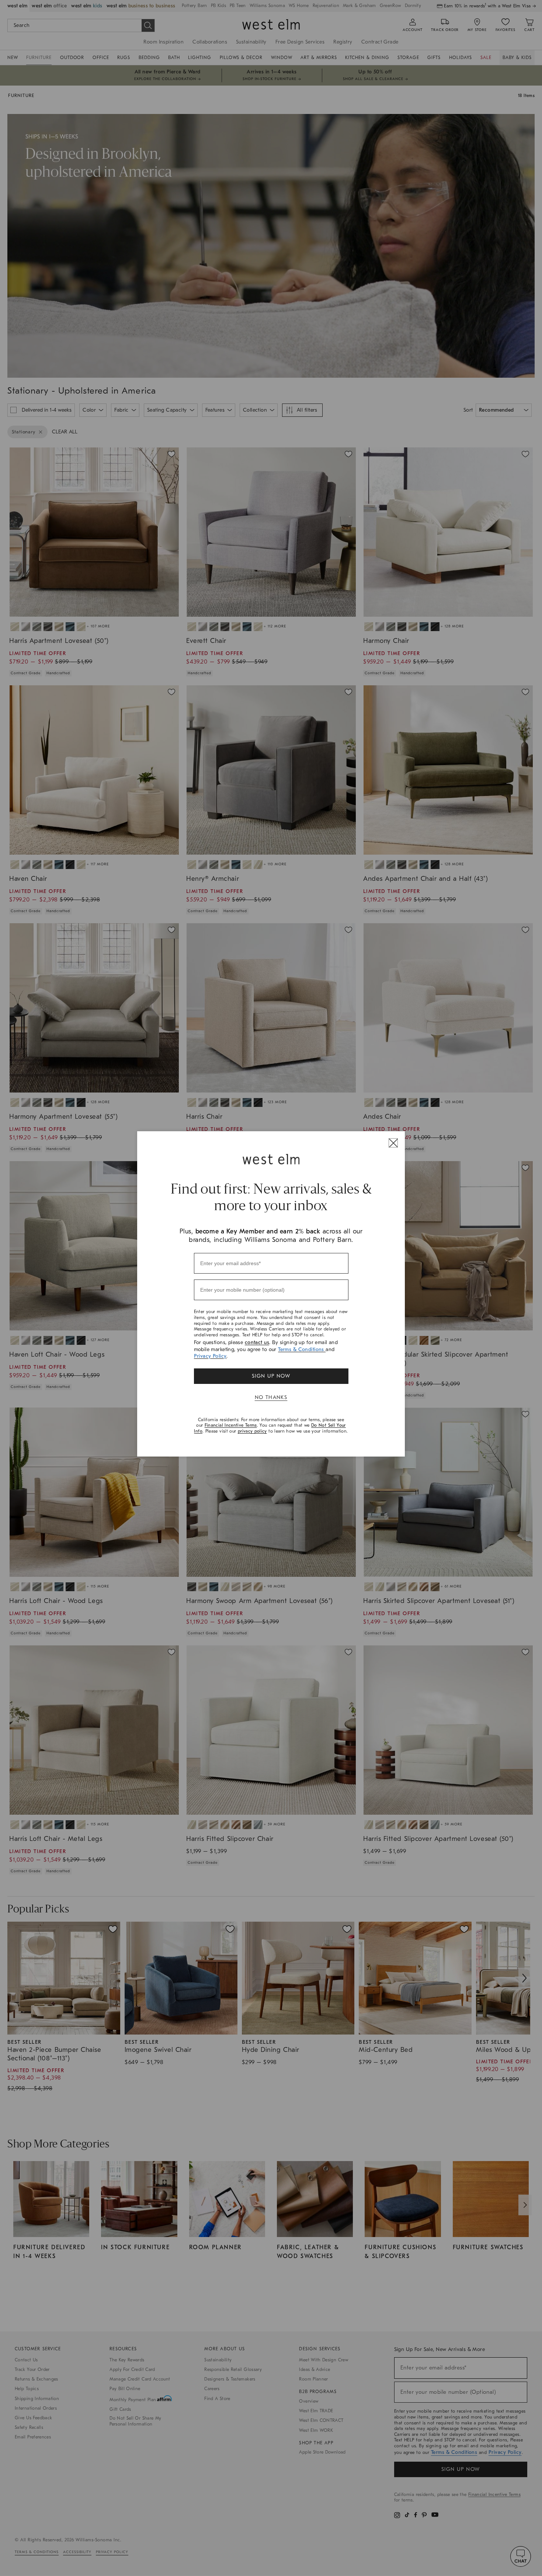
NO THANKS (271, 1397)
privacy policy (252, 1431)
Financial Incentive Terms (231, 1425)
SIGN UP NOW (271, 1376)
